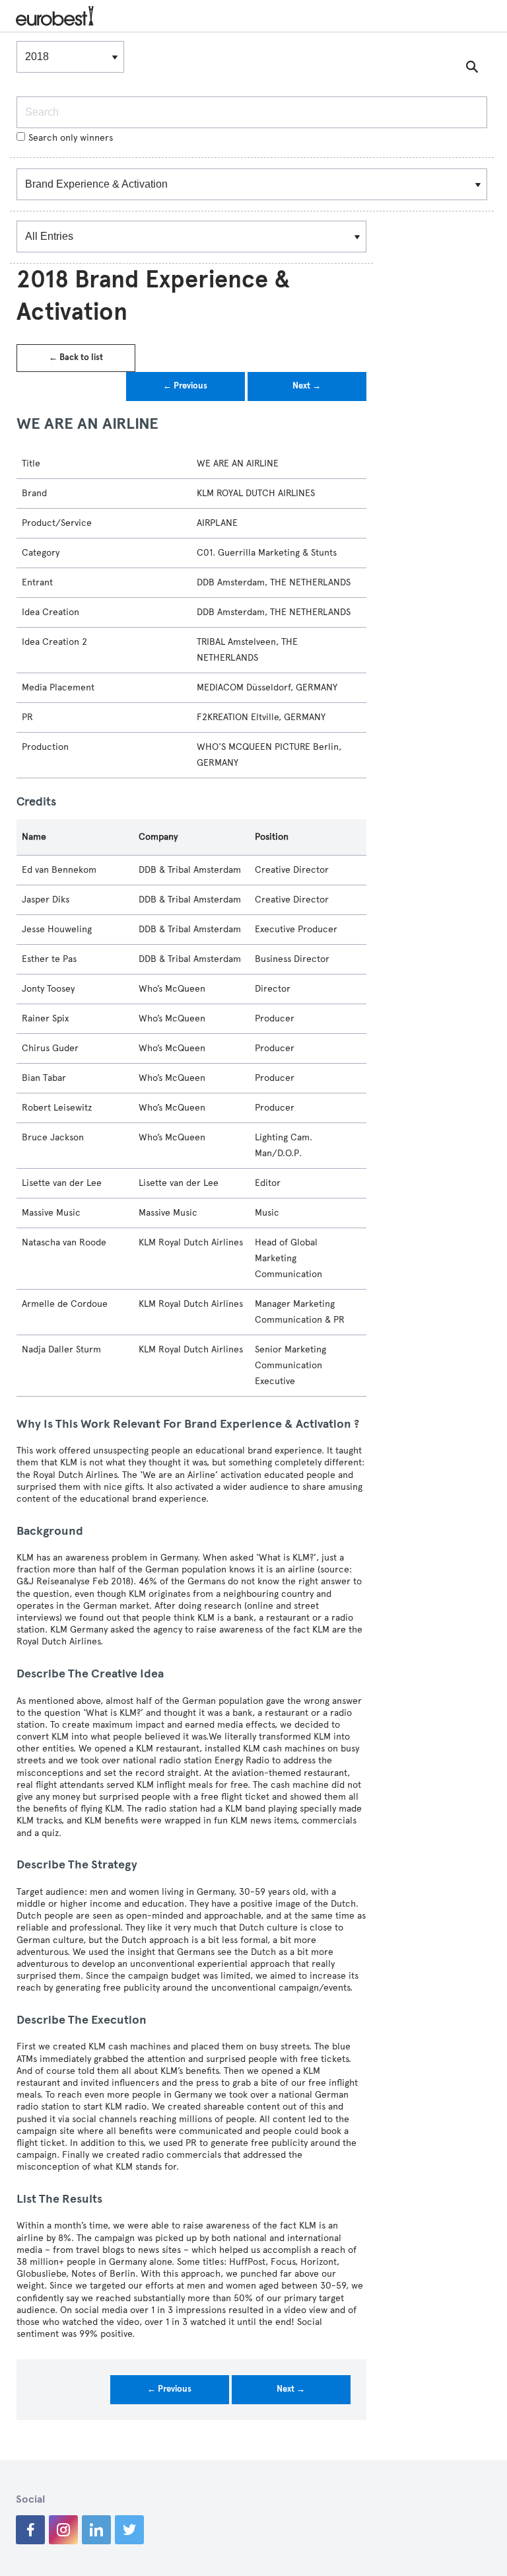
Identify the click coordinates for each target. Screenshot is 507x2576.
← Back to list (76, 357)
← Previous (185, 386)
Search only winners (71, 138)
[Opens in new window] (30, 2530)
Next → (307, 386)
